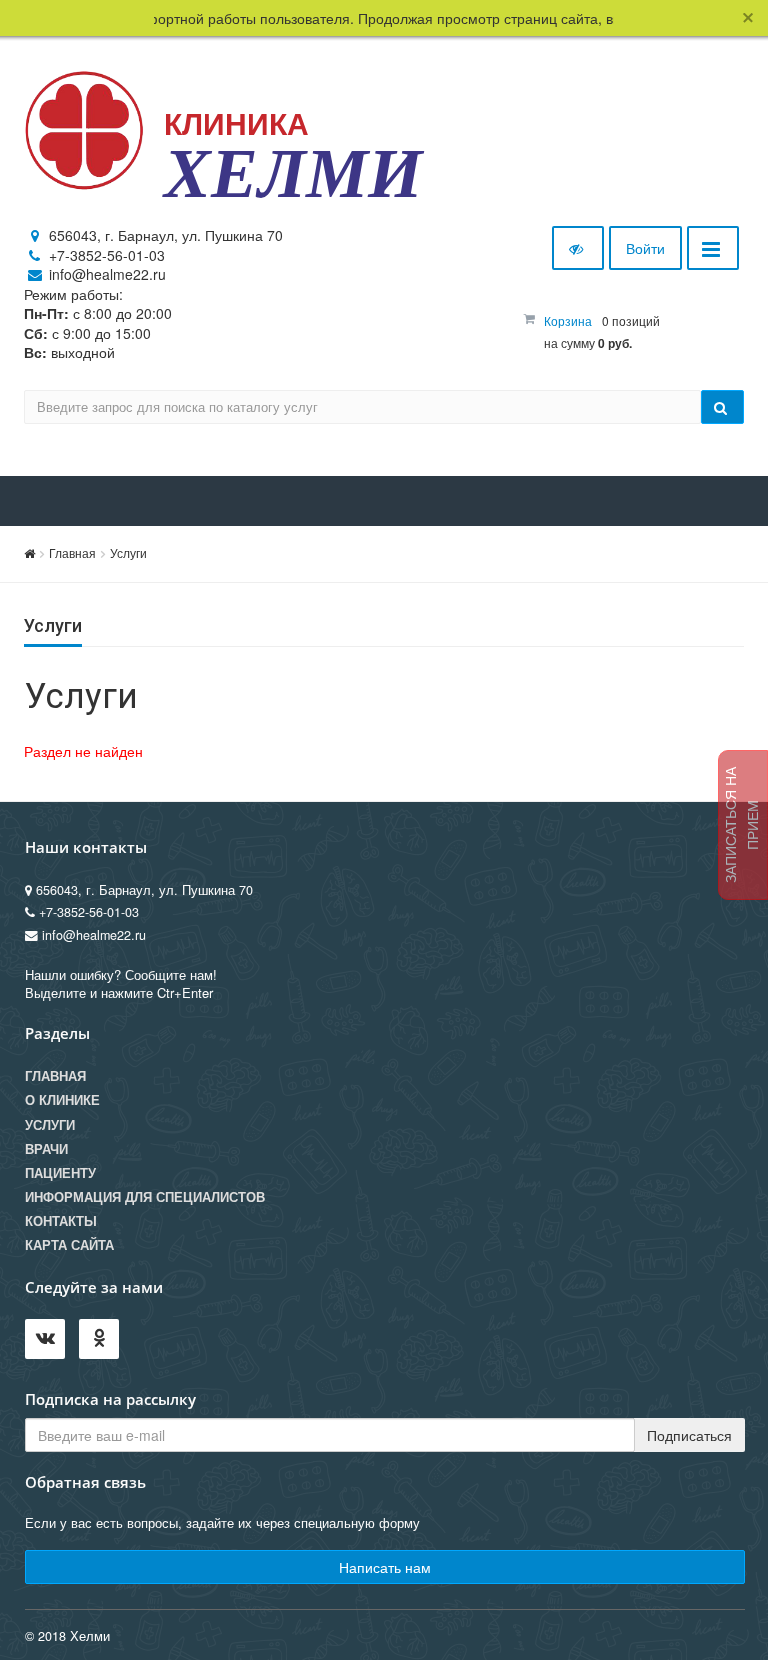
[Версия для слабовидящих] (578, 248)
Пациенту (60, 1173)
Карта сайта (69, 1245)
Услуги (128, 552)
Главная (72, 552)
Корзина (568, 320)
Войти (645, 248)
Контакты (61, 1221)
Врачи (46, 1149)
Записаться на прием (741, 825)
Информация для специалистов (145, 1197)
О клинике (62, 1100)
